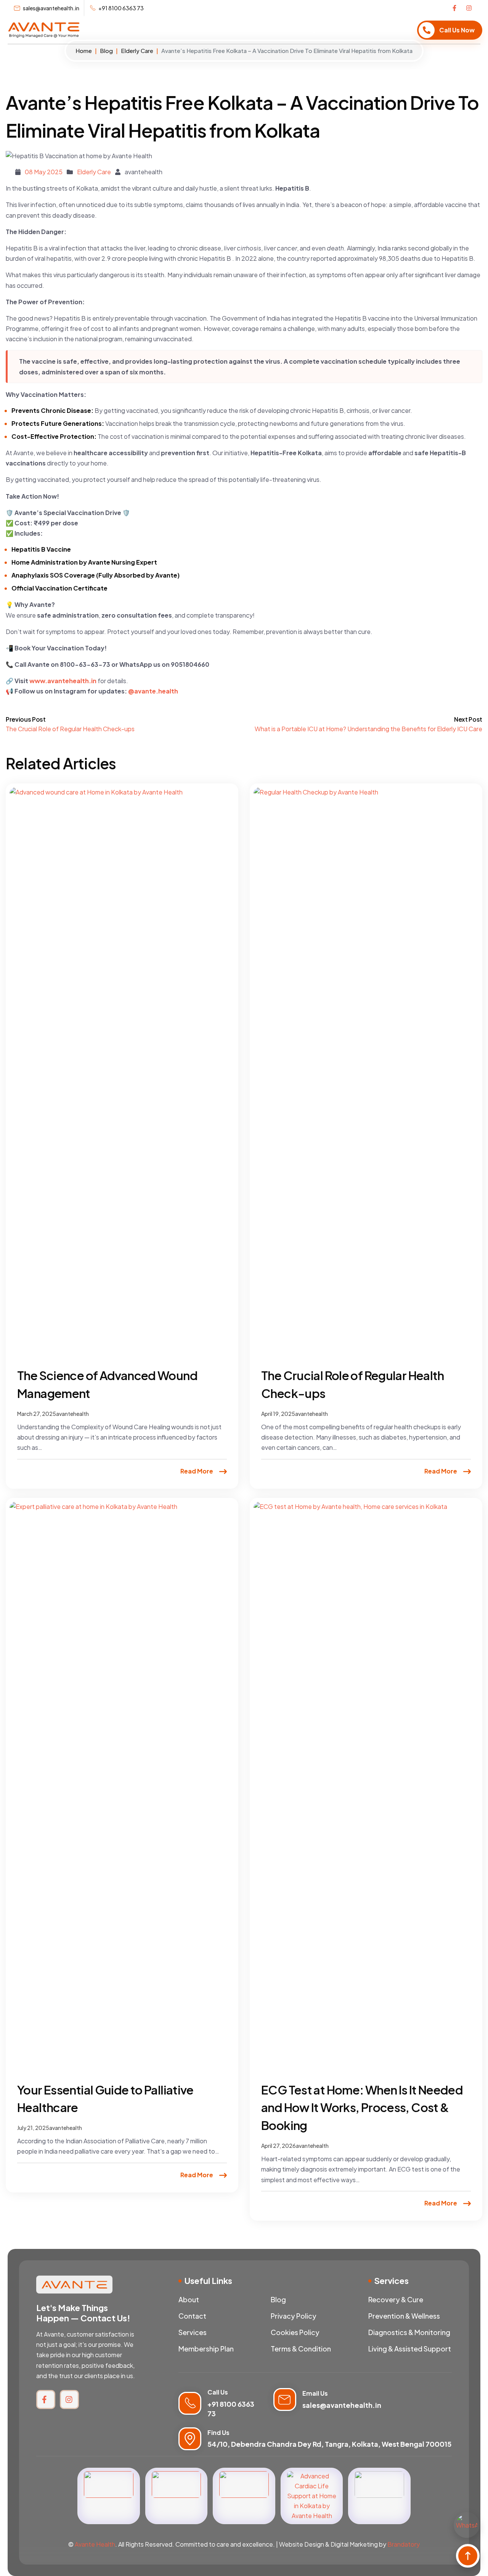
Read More (197, 1471)
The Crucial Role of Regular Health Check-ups (70, 729)
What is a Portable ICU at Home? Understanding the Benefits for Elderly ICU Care (368, 729)
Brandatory (404, 2544)
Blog (309, 30)
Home (170, 30)
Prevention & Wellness (404, 2316)
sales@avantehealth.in (342, 2405)
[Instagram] (469, 8)
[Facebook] (456, 8)
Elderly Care (137, 51)
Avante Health (95, 2544)
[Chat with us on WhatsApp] (467, 2525)
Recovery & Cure (396, 2299)
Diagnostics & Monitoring (409, 2332)
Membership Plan (244, 30)
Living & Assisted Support (410, 2349)
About (285, 30)
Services (199, 30)
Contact (336, 30)
